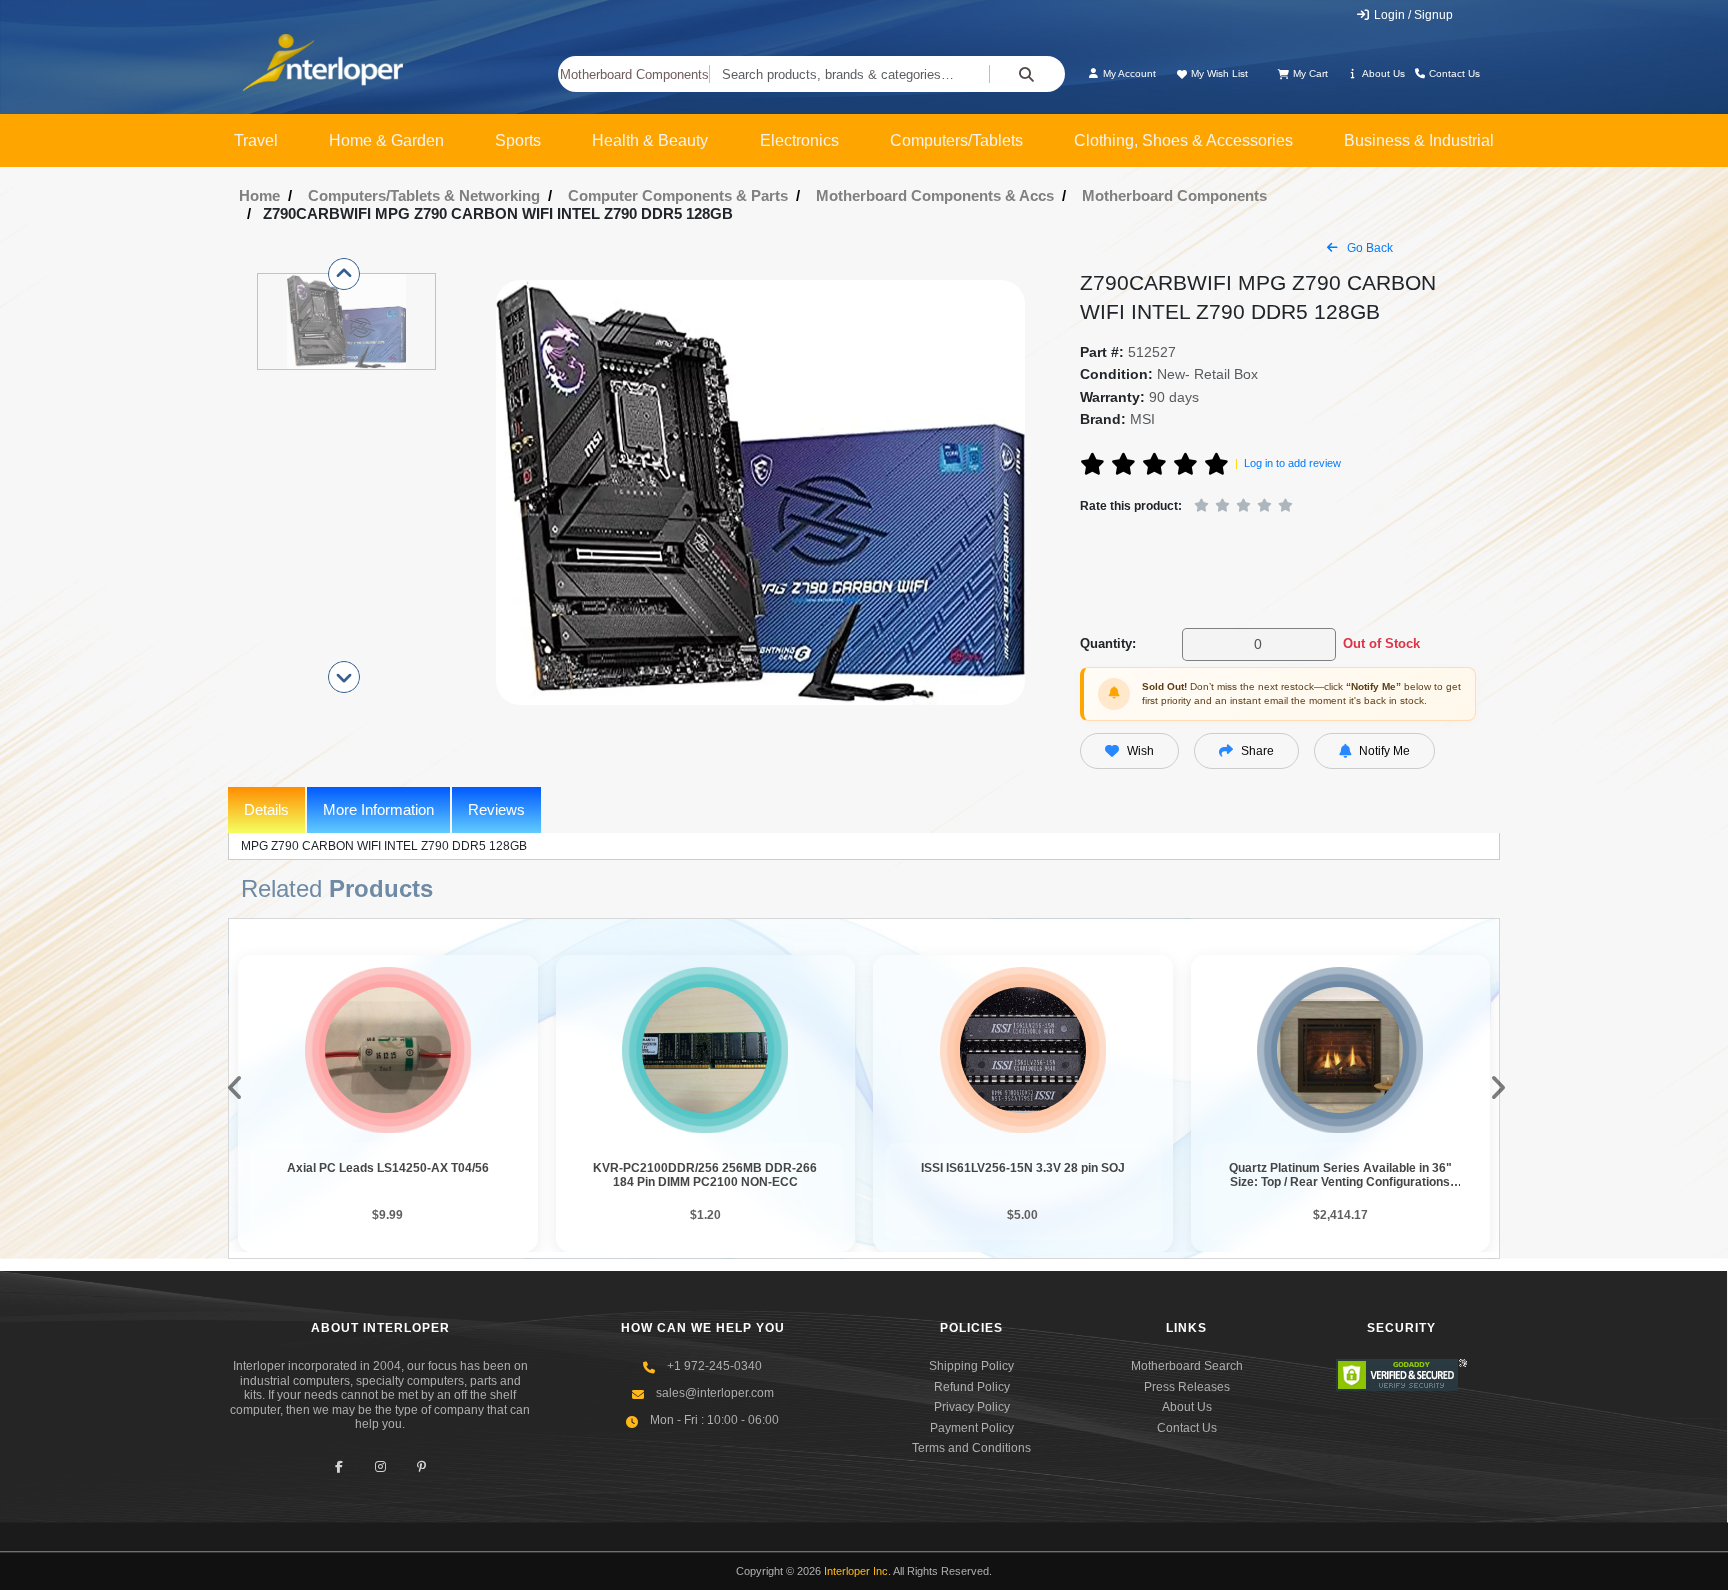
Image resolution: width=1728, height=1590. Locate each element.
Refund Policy (972, 1387)
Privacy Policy (972, 1407)
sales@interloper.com (715, 1393)
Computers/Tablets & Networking (424, 195)
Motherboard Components (634, 74)
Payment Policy (972, 1428)
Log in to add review (1292, 463)
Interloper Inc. (857, 1571)
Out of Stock (1381, 643)
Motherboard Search (1187, 1366)
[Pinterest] (421, 1466)
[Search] (1027, 74)
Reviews (496, 809)
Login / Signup (1412, 15)
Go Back (1368, 248)
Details (266, 809)
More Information (378, 809)
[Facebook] (339, 1466)
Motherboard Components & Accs (935, 195)
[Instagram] (380, 1466)
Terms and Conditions (971, 1448)
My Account (1128, 73)
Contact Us (1453, 73)
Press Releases (1187, 1387)
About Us (1382, 73)
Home (259, 195)
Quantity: (1108, 643)
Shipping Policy (971, 1366)
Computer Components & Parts (678, 195)
